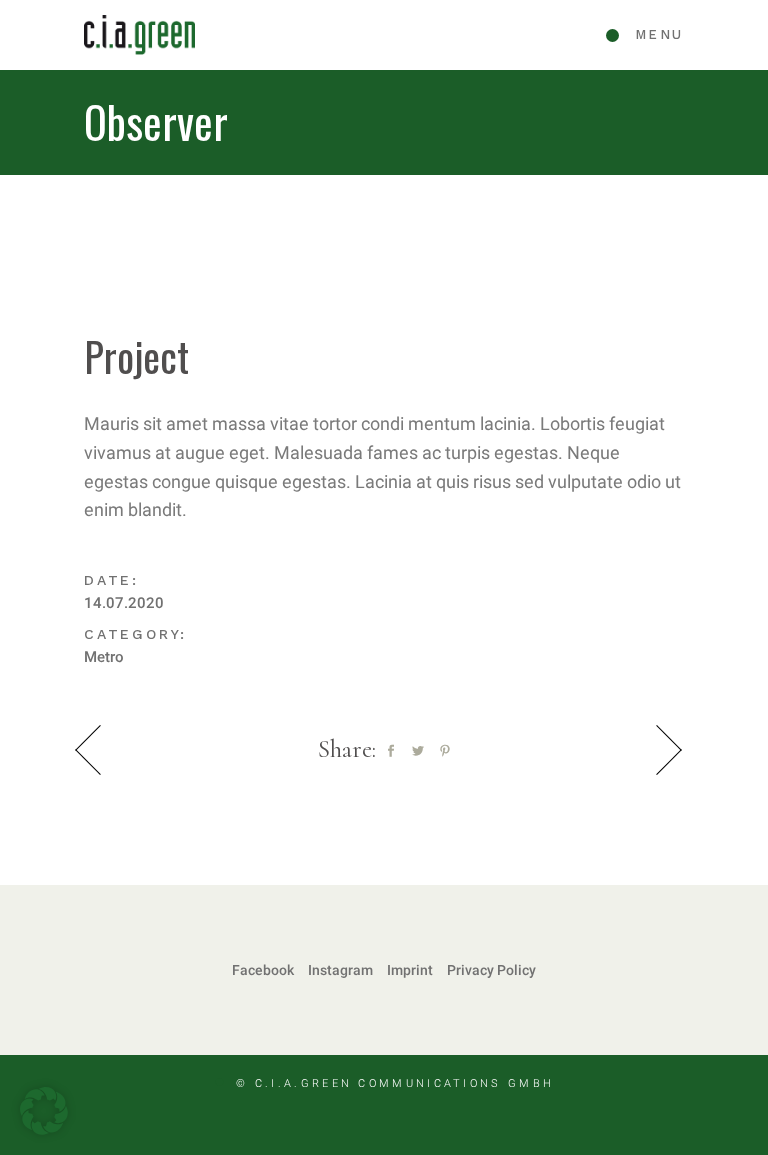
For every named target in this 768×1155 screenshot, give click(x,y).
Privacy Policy (491, 970)
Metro (104, 657)
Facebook (263, 970)
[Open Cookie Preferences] (44, 1128)
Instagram (340, 970)
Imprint (410, 970)
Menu (659, 34)
